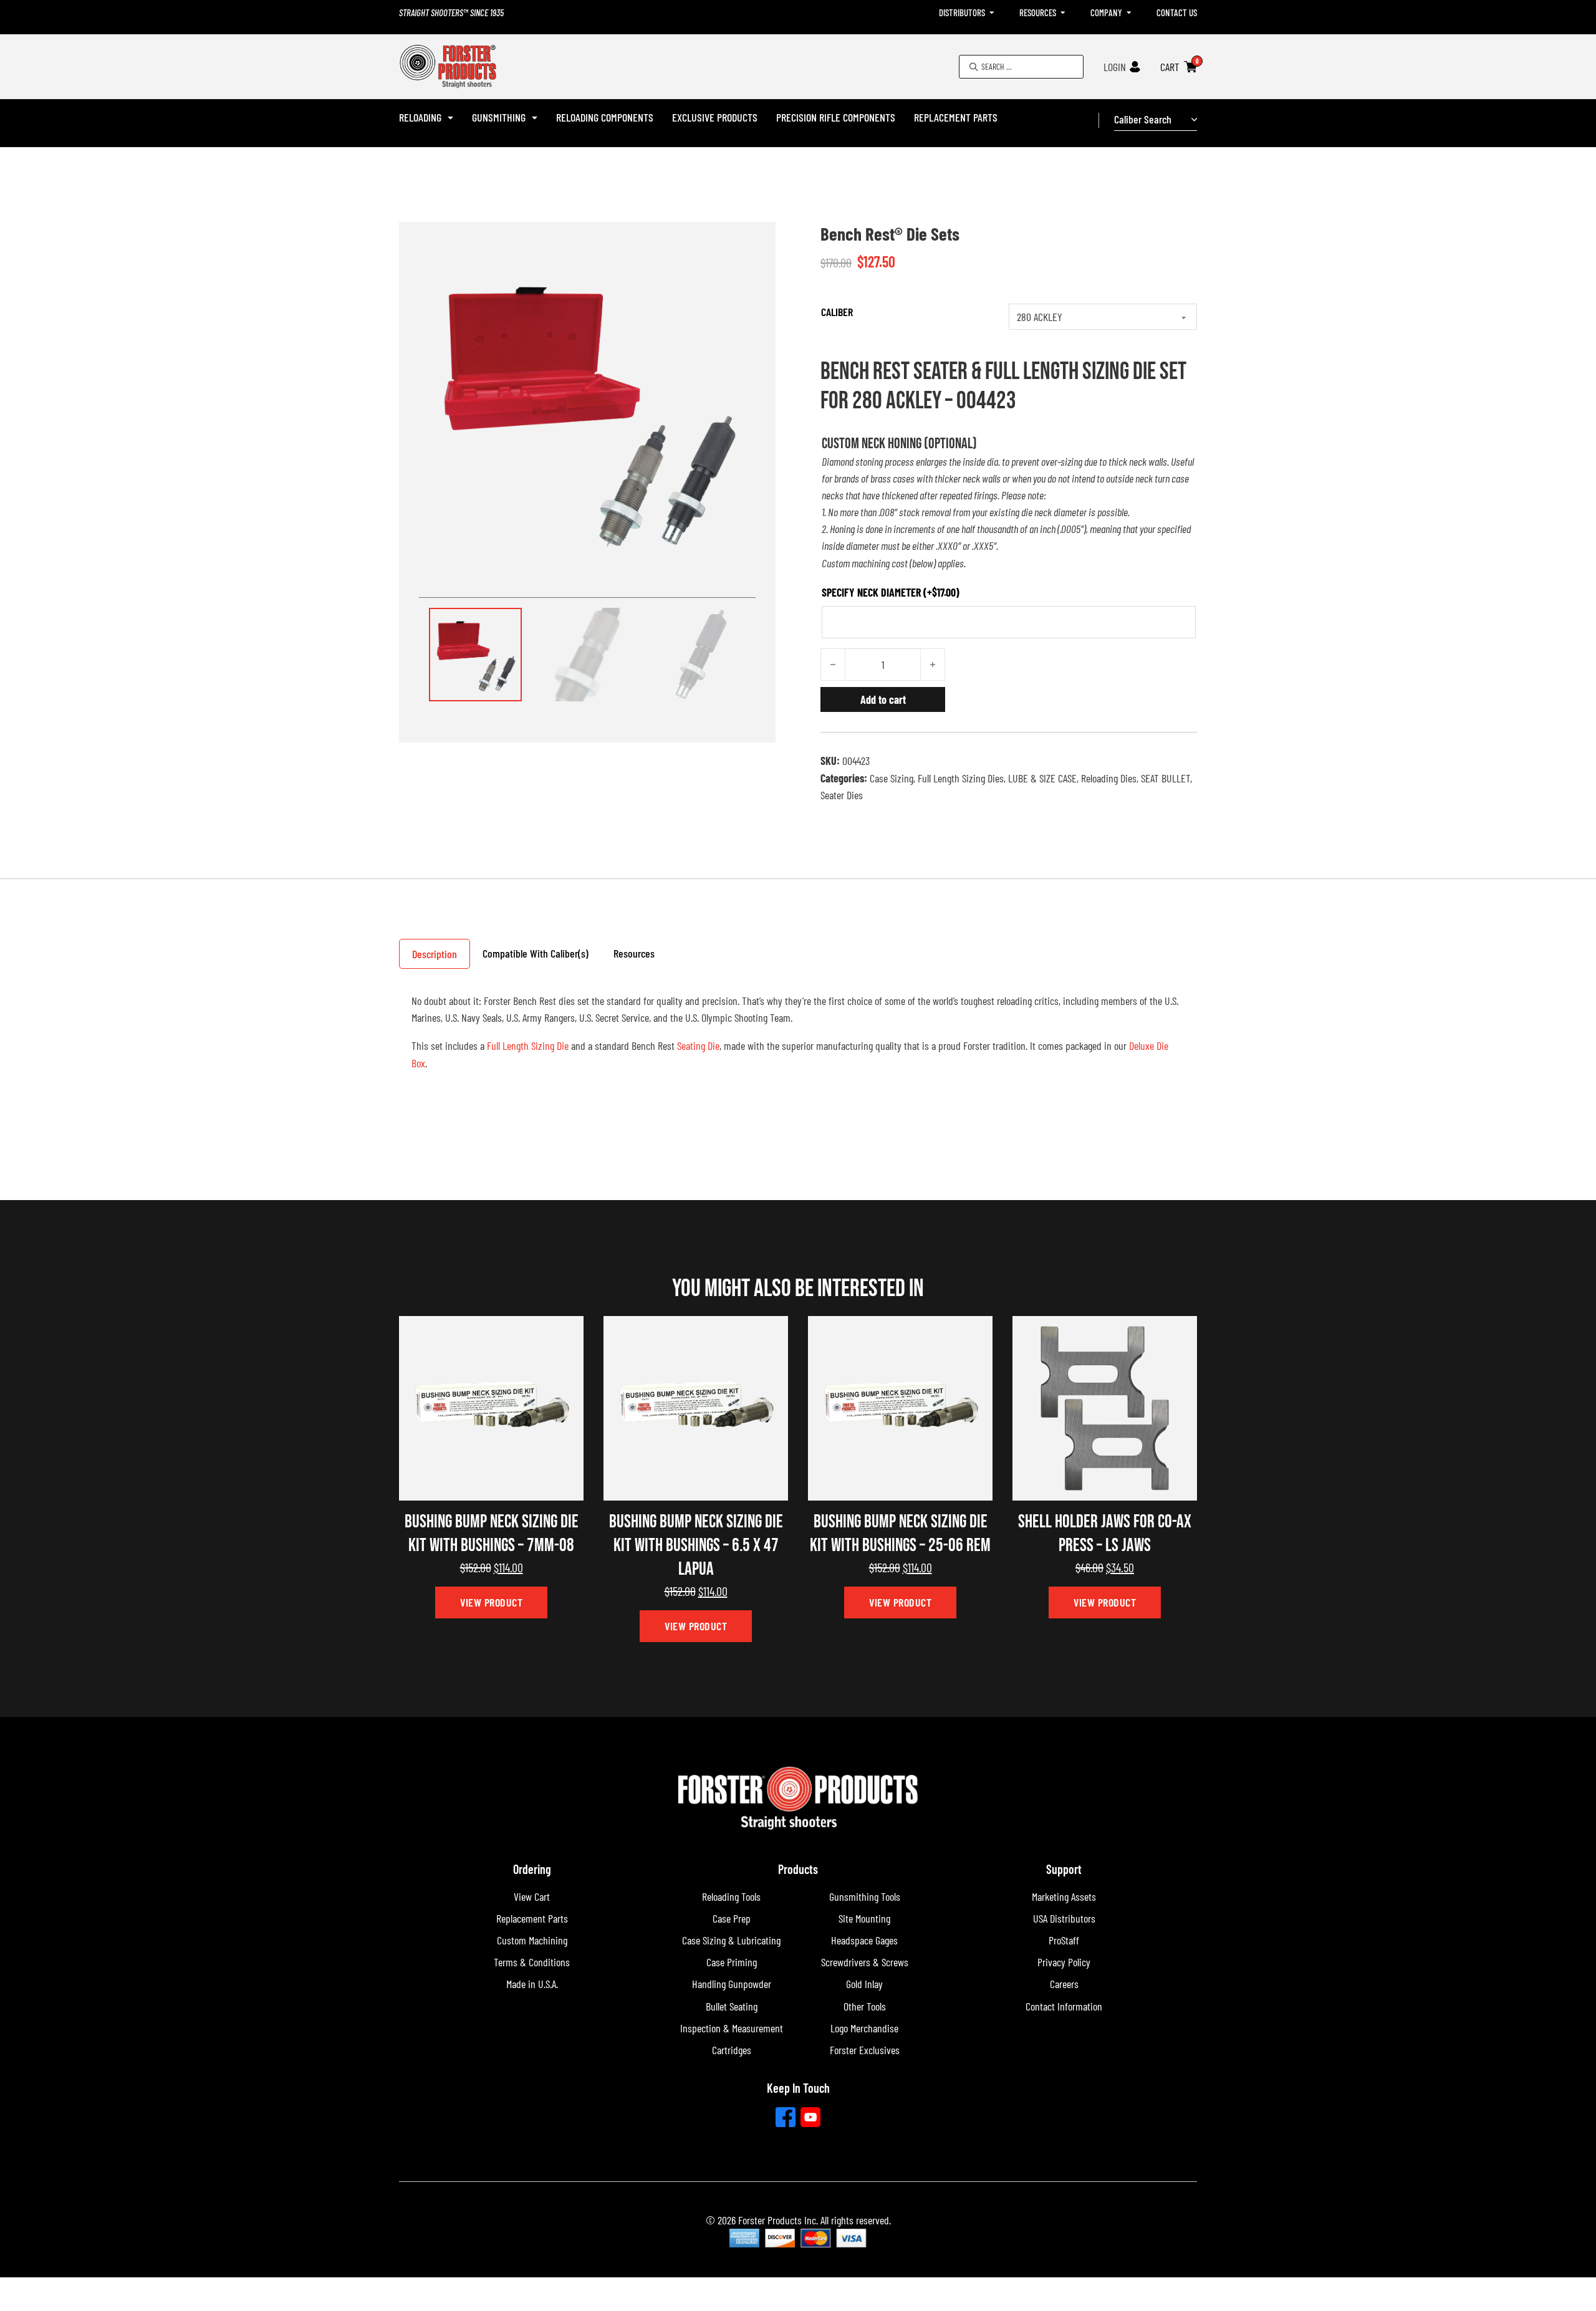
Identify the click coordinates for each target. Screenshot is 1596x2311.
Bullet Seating (732, 2006)
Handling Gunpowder (732, 1984)
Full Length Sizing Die (528, 1045)
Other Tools (865, 2006)
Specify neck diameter (891, 592)
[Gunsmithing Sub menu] (535, 118)
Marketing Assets (1064, 1896)
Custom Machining (532, 1940)
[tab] (435, 954)
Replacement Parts (956, 117)
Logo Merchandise (864, 2028)
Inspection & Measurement (732, 2028)
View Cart (532, 1896)
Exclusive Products (715, 117)
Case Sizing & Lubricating (731, 1940)
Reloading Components (605, 117)
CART (1170, 67)
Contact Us (1177, 12)
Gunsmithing (499, 117)
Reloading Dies (1109, 778)
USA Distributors (1064, 1918)
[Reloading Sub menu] (450, 118)
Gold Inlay (864, 1984)
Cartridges (732, 2050)
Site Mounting (864, 1918)
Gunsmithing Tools (865, 1896)
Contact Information (1064, 2006)
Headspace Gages (864, 1940)
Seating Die (698, 1045)
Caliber (837, 312)
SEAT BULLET (1166, 778)
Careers (1064, 1984)
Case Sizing (892, 778)
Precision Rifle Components (836, 117)
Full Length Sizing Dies (961, 778)
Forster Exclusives (865, 2050)
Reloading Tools (731, 1896)
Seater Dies (842, 795)
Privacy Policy (1064, 1962)
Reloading (420, 117)
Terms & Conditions (532, 1962)
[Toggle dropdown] (992, 13)
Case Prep (732, 1918)
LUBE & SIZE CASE (1042, 778)
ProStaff (1064, 1940)
